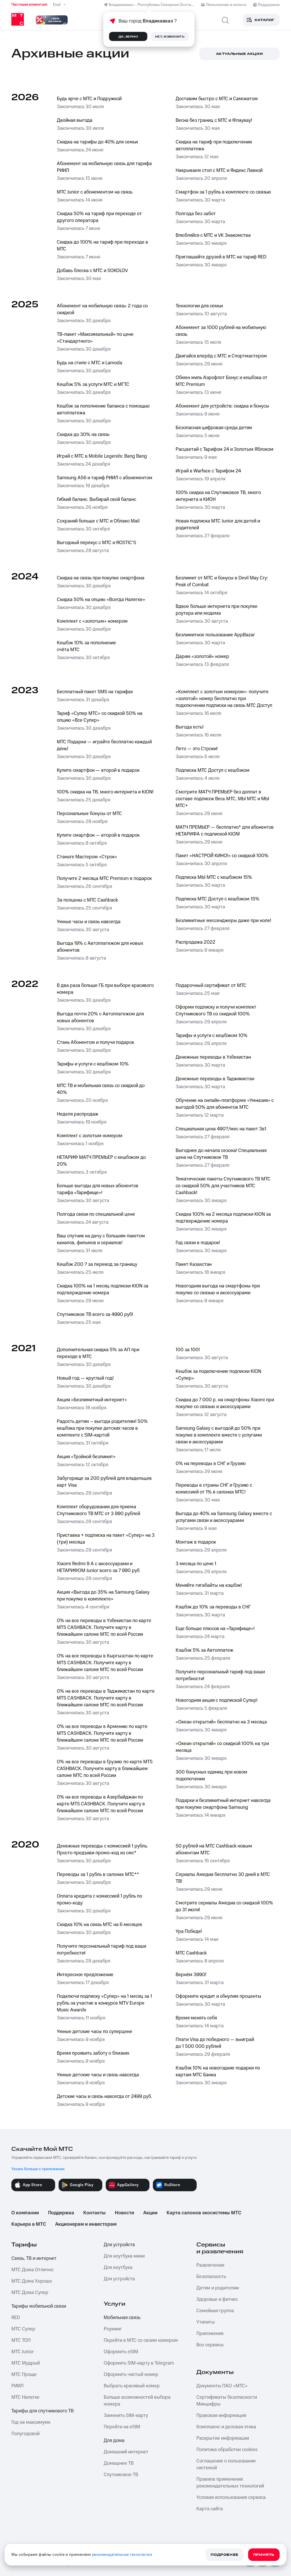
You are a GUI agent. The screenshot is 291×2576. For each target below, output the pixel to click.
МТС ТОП (21, 2340)
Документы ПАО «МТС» (222, 2386)
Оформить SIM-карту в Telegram (139, 2363)
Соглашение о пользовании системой (226, 2464)
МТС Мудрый (26, 2363)
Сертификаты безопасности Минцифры (227, 2401)
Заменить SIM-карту (126, 2415)
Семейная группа (215, 2311)
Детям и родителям (218, 2288)
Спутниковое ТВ (121, 2475)
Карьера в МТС (29, 2224)
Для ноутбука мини (124, 2256)
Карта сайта (210, 2509)
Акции (150, 2213)
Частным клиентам (29, 5)
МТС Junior (23, 2352)
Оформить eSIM (121, 2352)
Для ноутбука (118, 2268)
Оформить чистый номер (131, 2375)
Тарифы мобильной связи (39, 2306)
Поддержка (61, 2213)
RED (16, 2318)
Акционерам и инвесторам (86, 2224)
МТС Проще (24, 2375)
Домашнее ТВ (119, 2463)
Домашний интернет (126, 2452)
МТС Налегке (25, 2397)
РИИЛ (17, 2386)
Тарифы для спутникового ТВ (42, 2411)
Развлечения (210, 2265)
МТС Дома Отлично (32, 2270)
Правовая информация (221, 2415)
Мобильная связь (122, 2318)
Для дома (114, 2441)
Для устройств (119, 2245)
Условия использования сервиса (231, 2497)
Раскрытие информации (223, 2438)
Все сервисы (210, 2345)
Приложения (210, 2334)
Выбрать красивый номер (132, 2386)
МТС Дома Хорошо (32, 2281)
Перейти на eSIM (122, 2427)
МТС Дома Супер (30, 2293)
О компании (25, 2213)
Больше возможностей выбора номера (137, 2401)
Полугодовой (25, 2434)
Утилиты (206, 2322)
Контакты (94, 2213)
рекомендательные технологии (122, 2555)
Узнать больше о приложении (38, 2169)
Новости (124, 2213)
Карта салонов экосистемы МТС (204, 2213)
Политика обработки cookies (227, 2450)
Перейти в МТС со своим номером (141, 2340)
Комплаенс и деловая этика (226, 2427)
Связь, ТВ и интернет (34, 2258)
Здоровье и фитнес (217, 2299)
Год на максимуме (31, 2422)
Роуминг (113, 2329)
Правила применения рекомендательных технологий (230, 2483)
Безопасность (211, 2277)
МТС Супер (23, 2329)
